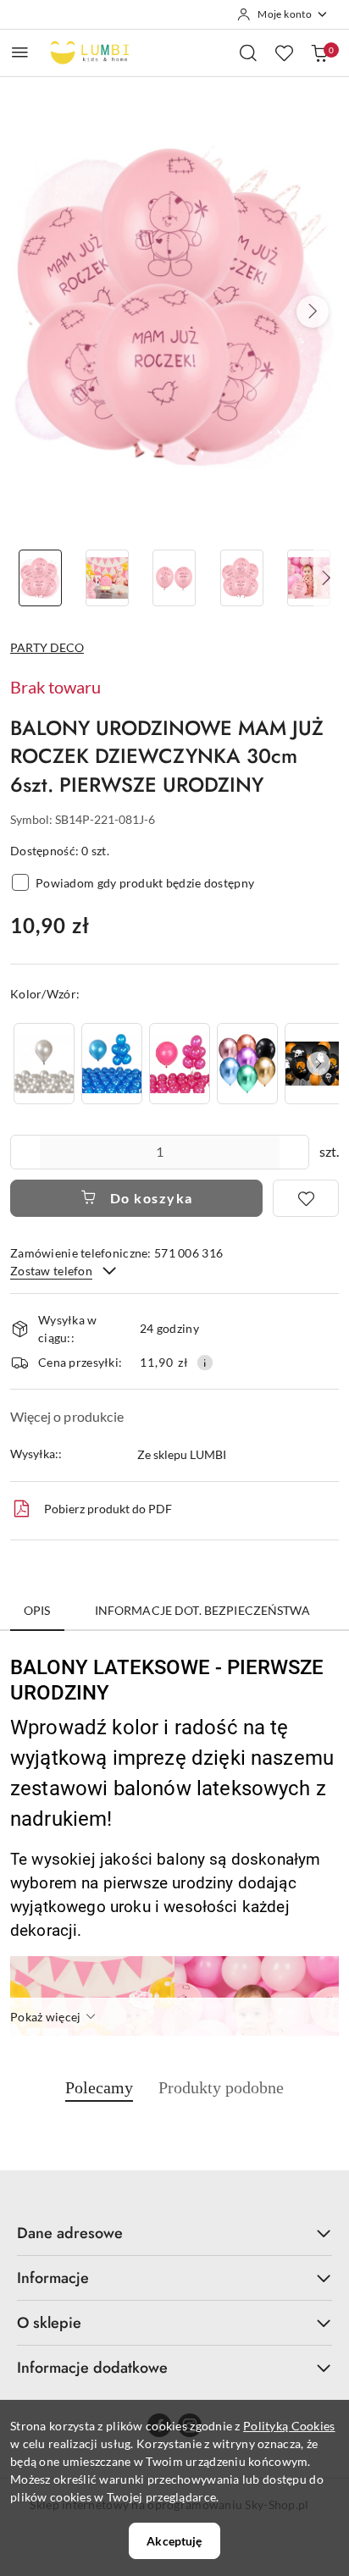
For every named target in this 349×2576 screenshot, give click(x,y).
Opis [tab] (37, 1610)
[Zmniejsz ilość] (24, 1152)
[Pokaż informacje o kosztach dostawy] (205, 1363)
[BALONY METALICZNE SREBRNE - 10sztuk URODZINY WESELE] (44, 1063)
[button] (313, 312)
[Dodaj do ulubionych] (306, 1198)
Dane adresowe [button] (70, 2233)
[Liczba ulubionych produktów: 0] (284, 53)
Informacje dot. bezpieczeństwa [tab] (202, 1610)
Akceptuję (174, 2541)
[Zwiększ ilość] (296, 1152)
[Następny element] (319, 1064)
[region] (174, 1063)
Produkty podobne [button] (221, 2087)
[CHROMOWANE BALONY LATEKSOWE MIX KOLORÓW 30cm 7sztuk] (247, 1063)
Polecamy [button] (99, 2087)
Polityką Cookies (289, 2426)
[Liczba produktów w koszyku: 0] (319, 53)
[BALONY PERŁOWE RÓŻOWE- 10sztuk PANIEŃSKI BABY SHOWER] (180, 1063)
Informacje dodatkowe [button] (92, 2368)
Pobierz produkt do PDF (108, 1509)
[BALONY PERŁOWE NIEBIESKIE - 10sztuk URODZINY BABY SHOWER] (112, 1063)
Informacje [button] (53, 2278)
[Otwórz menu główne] (20, 52)
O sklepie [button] (49, 2323)
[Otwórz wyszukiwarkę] (248, 53)
